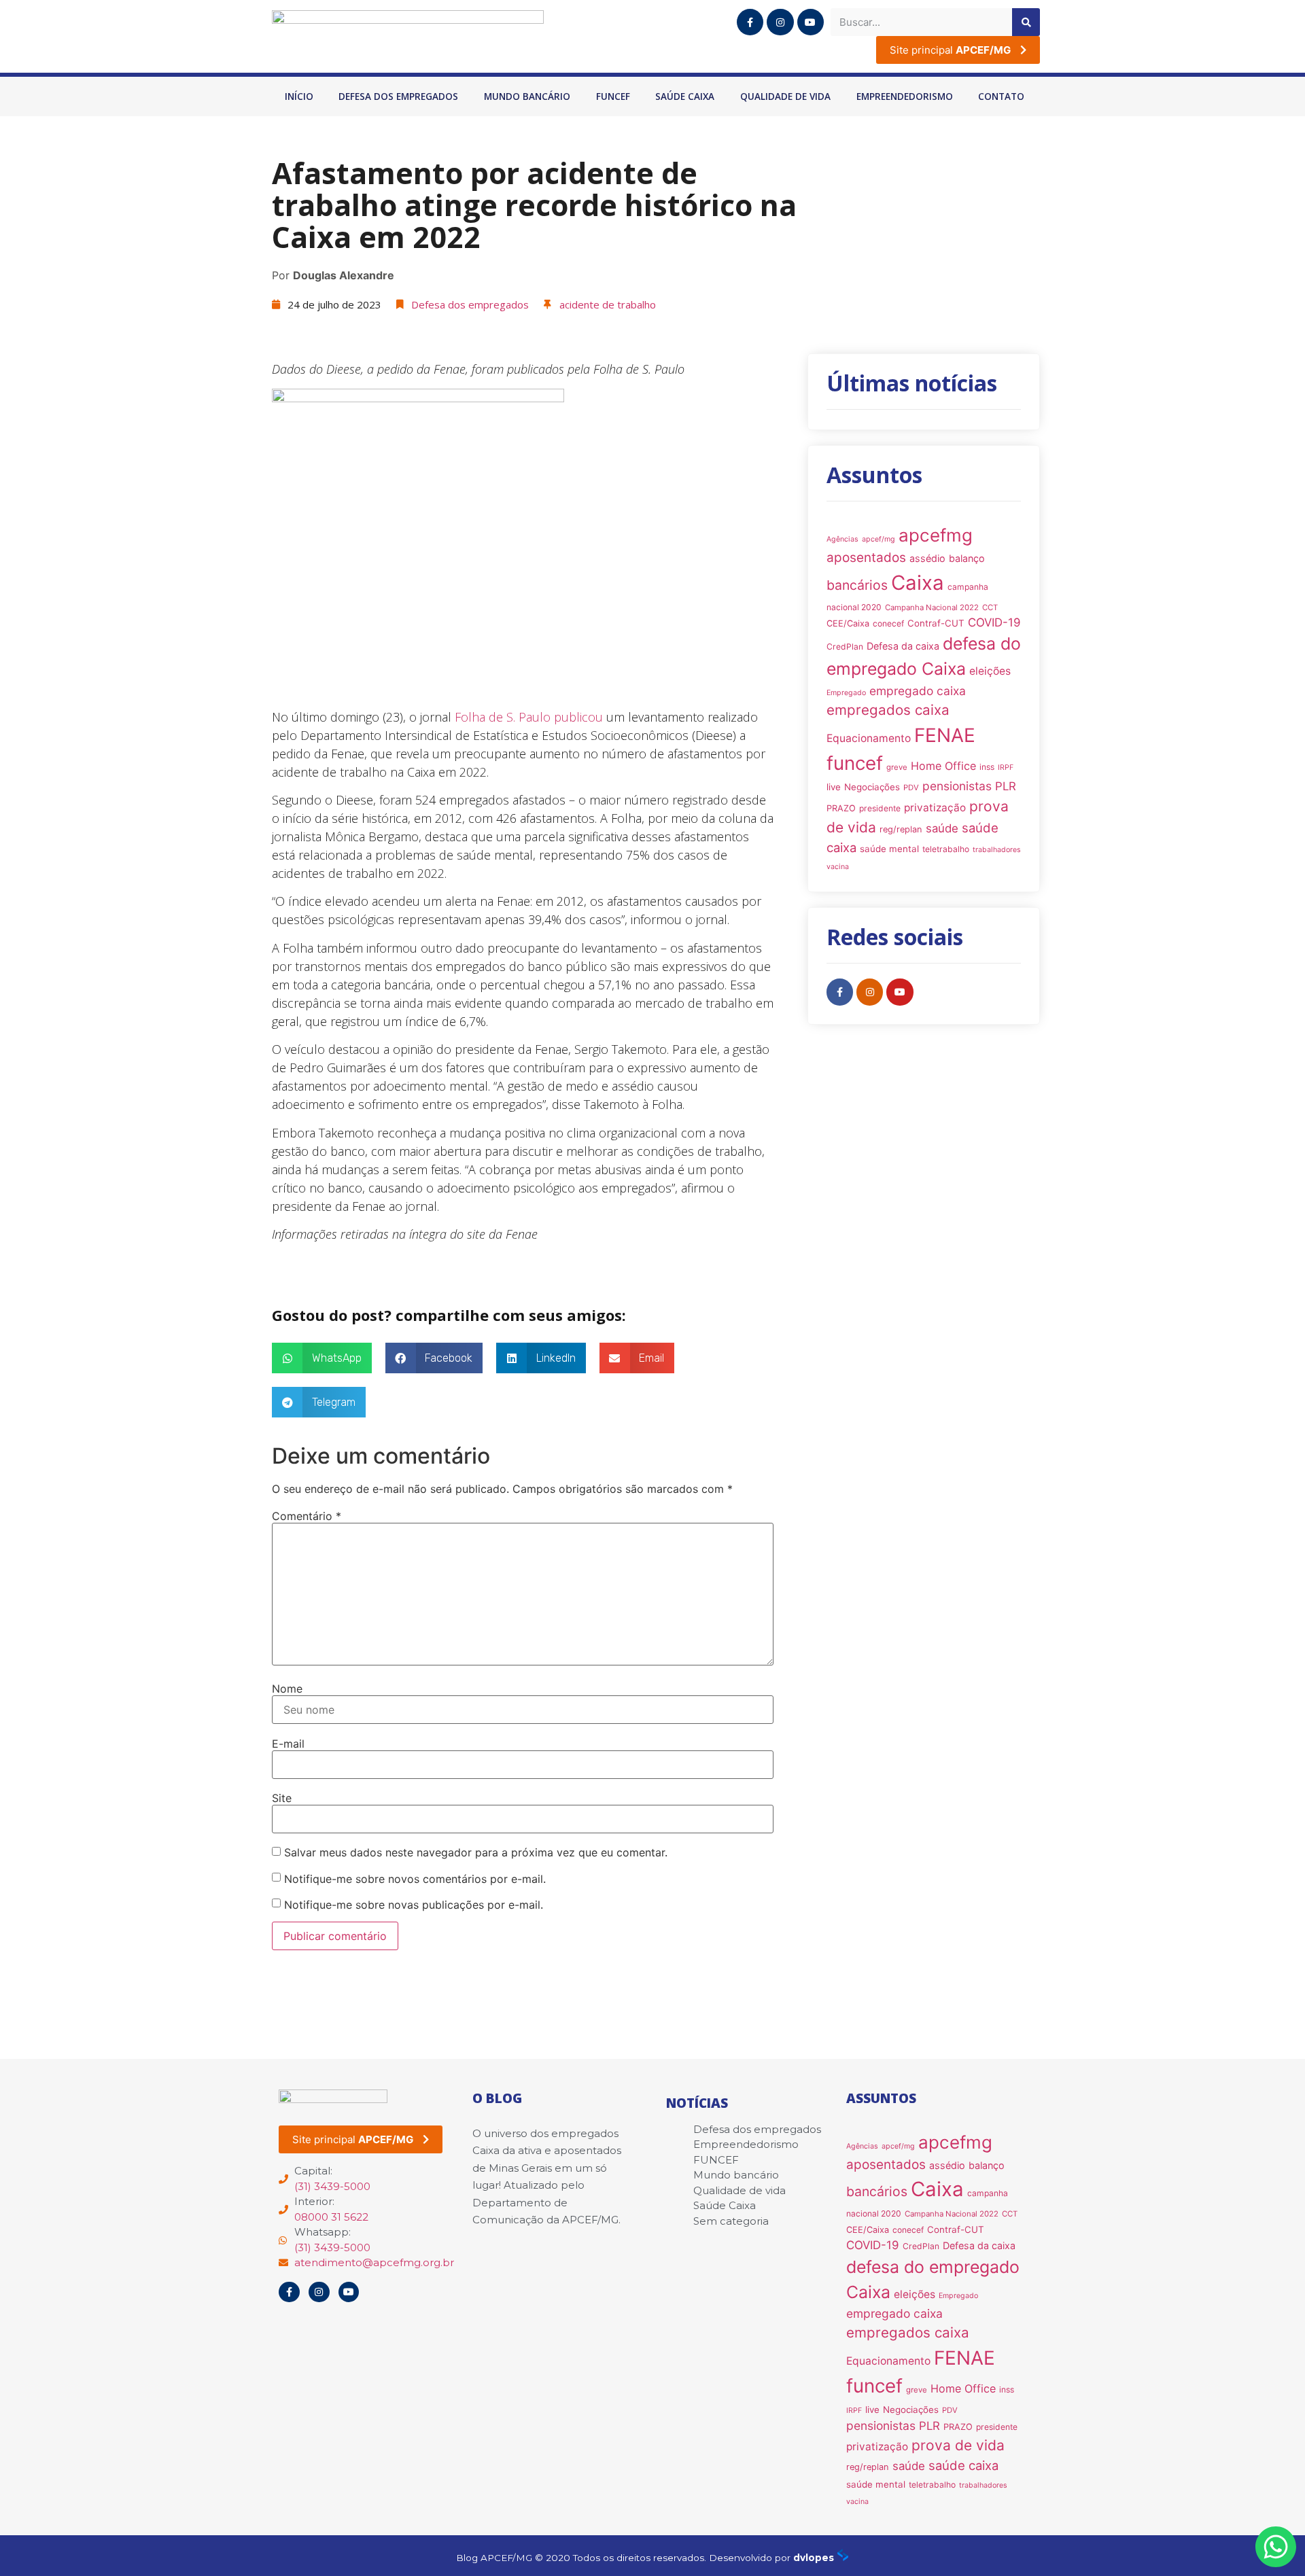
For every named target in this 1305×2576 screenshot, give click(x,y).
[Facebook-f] (750, 22)
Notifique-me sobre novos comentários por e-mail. (415, 1879)
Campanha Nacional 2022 (932, 607)
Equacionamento (869, 738)
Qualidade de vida (785, 96)
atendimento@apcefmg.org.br (374, 2262)
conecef (888, 623)
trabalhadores (997, 850)
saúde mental (889, 849)
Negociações (872, 787)
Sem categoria (731, 2221)
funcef (855, 763)
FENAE (945, 735)
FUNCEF (613, 96)
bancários (857, 585)
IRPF (1006, 767)
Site (282, 1798)
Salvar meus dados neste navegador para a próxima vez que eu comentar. (476, 1852)
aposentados (866, 558)
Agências (842, 539)
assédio (927, 558)
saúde (942, 828)
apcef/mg (878, 539)
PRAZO (841, 808)
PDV (911, 788)
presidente (880, 808)
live (834, 787)
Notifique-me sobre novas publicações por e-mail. (414, 1905)
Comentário (307, 1516)
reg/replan (901, 829)
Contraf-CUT (936, 623)
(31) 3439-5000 (332, 2186)
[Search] (1026, 22)
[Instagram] (780, 22)
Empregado (846, 693)
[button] (322, 1358)
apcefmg (936, 535)
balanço (967, 558)
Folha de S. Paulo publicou (529, 717)
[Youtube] (811, 22)
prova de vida (958, 2445)
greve (897, 767)
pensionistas (957, 786)
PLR (1006, 786)
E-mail (288, 1744)
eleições (990, 671)
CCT (990, 607)
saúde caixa (963, 2465)
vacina (838, 867)
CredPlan (845, 647)
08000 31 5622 (331, 2217)
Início (299, 96)
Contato (1001, 96)
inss (987, 767)
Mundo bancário (527, 96)
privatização (935, 808)
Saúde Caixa (685, 96)
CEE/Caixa (848, 623)
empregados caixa (888, 710)
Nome (287, 1689)
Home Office (943, 766)
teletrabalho (946, 849)
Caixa (918, 583)
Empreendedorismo (905, 96)
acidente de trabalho (608, 304)
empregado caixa (918, 691)
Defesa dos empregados (398, 96)
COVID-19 (994, 622)
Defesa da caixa (903, 646)
